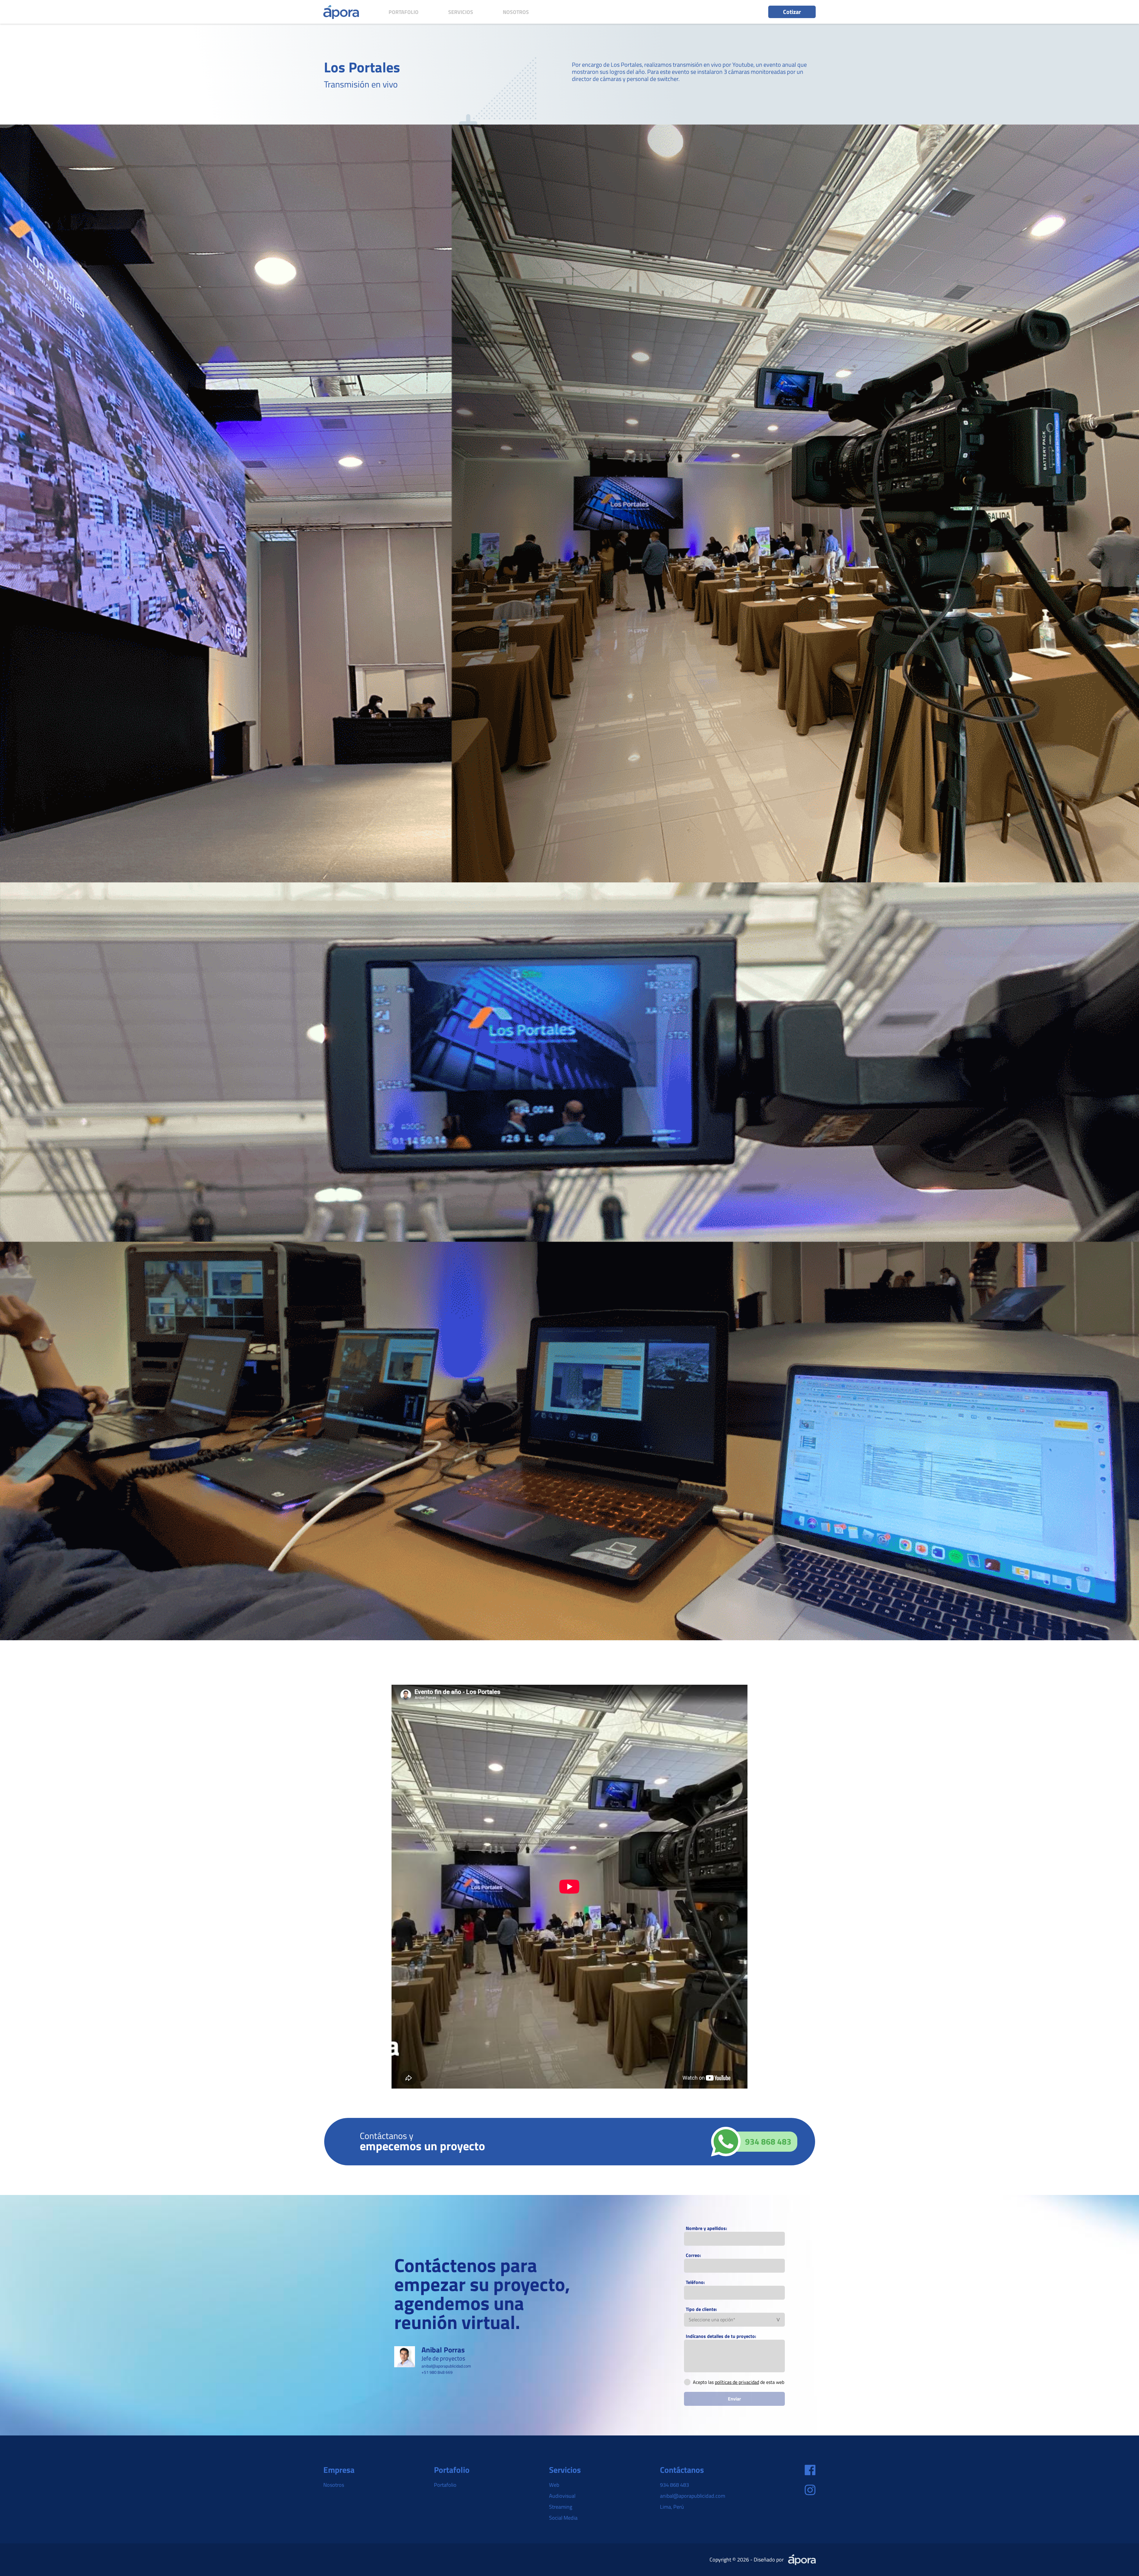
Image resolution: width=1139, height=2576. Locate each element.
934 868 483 (675, 2485)
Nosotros (516, 12)
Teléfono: (695, 2282)
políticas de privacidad (737, 2382)
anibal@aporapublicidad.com (693, 2496)
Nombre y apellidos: (706, 2228)
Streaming (561, 2507)
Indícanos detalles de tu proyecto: (721, 2336)
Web (554, 2485)
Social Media (563, 2518)
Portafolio (404, 12)
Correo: (693, 2255)
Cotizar (792, 12)
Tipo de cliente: (701, 2309)
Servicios (461, 12)
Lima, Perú (672, 2507)
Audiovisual (562, 2496)
